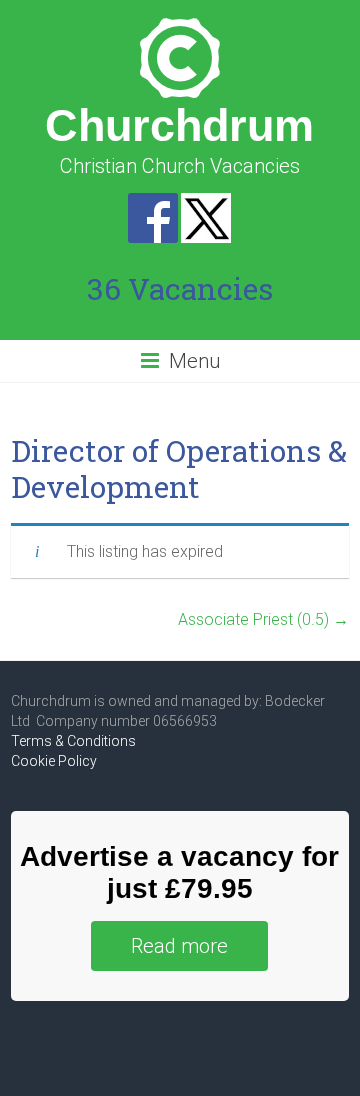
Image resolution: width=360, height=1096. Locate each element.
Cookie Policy (54, 761)
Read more (179, 946)
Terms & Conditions (73, 741)
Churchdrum (179, 125)
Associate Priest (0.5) (263, 619)
